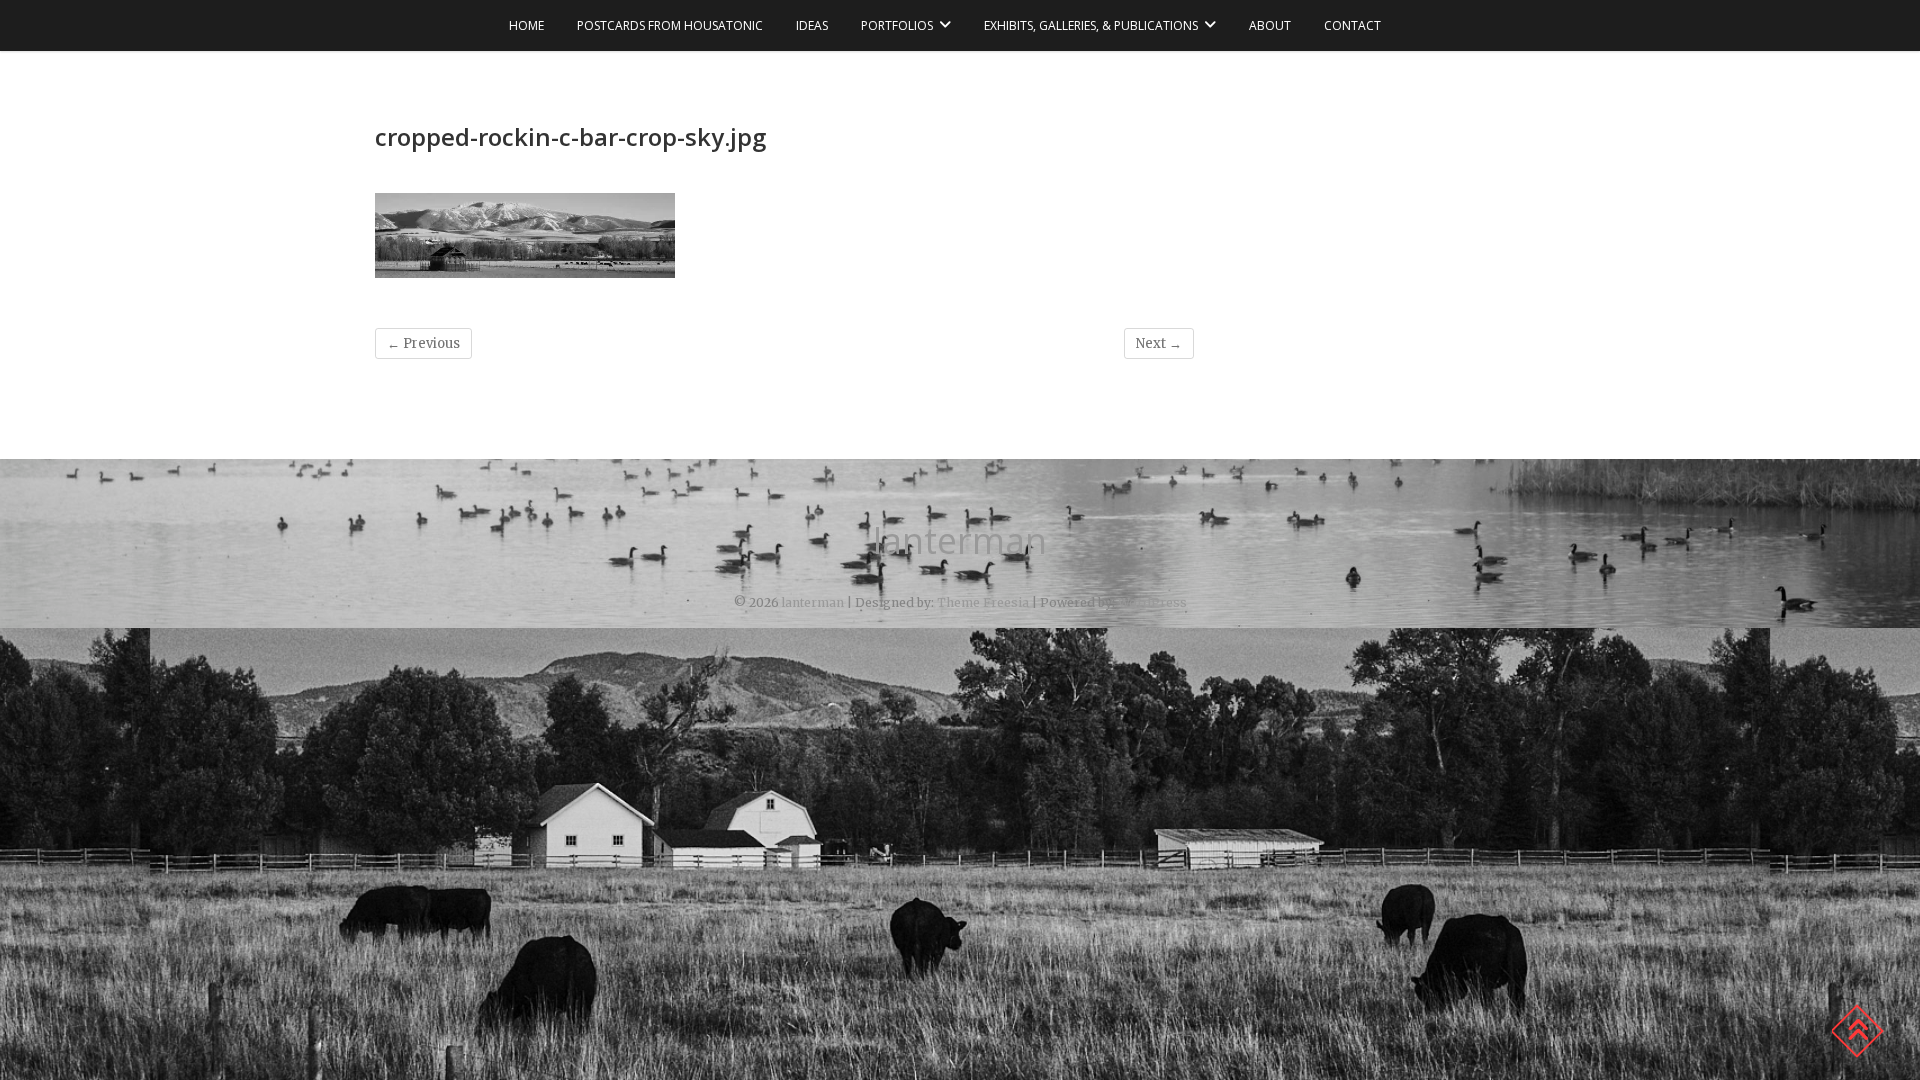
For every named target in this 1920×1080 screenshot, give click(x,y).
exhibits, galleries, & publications (1091, 25)
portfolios (897, 25)
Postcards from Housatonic (670, 25)
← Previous (423, 343)
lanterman (960, 541)
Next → (1159, 343)
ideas (812, 25)
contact (1352, 25)
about (1270, 25)
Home (526, 25)
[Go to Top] (1857, 1031)
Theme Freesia (983, 602)
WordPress (1152, 602)
